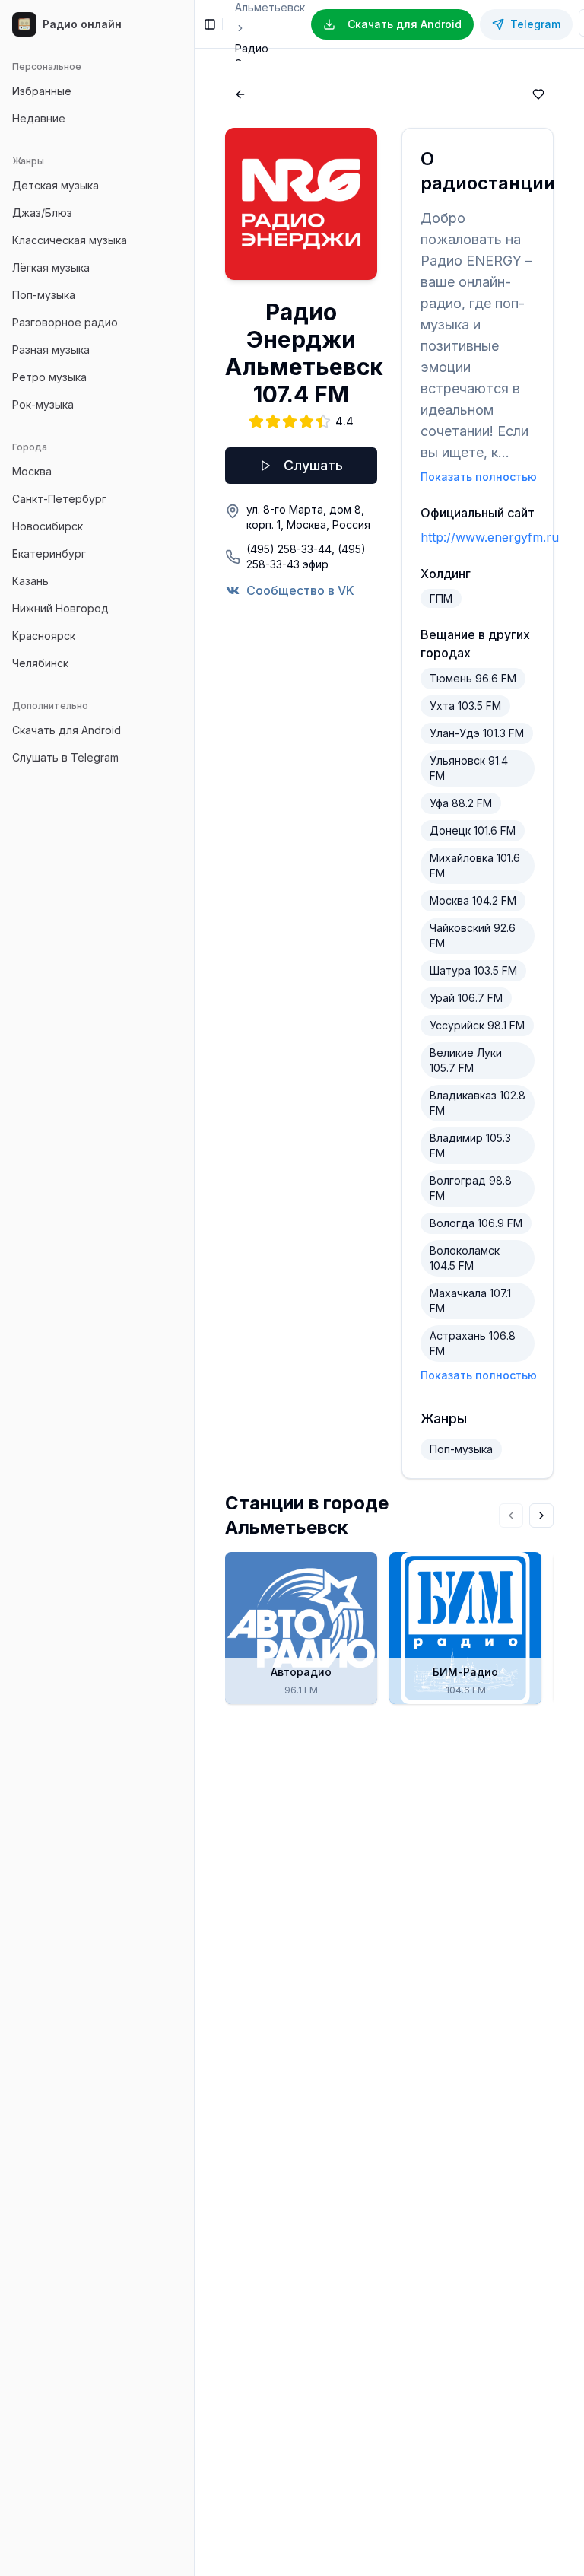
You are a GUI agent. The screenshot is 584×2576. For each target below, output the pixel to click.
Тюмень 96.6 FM (473, 678)
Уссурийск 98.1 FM (477, 1025)
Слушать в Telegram (65, 757)
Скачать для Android (67, 730)
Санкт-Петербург (59, 499)
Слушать (313, 465)
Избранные (42, 91)
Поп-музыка (44, 295)
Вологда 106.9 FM (476, 1223)
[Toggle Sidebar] (194, 1288)
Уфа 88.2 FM (461, 803)
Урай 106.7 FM (466, 998)
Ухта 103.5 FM (465, 706)
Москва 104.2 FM (473, 900)
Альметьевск (270, 7)
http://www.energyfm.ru (490, 537)
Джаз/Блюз (42, 213)
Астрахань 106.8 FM (473, 1343)
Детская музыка (56, 185)
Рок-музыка (43, 404)
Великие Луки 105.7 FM (466, 1060)
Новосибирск (48, 526)
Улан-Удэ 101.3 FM (477, 733)
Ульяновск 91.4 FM (469, 768)
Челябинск (40, 663)
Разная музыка (51, 350)
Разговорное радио (65, 322)
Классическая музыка (70, 240)
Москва (32, 471)
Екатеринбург (49, 553)
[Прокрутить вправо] (541, 1515)
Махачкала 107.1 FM (470, 1301)
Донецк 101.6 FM (473, 830)
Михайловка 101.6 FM (475, 865)
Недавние (39, 118)
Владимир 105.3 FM (470, 1145)
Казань (30, 581)
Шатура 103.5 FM (473, 970)
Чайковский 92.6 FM (473, 935)
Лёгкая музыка (51, 267)
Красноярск (44, 636)
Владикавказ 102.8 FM (478, 1103)
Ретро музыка (49, 377)
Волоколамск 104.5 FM (465, 1258)
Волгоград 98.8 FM (471, 1188)
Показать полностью (479, 477)
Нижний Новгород (60, 608)
